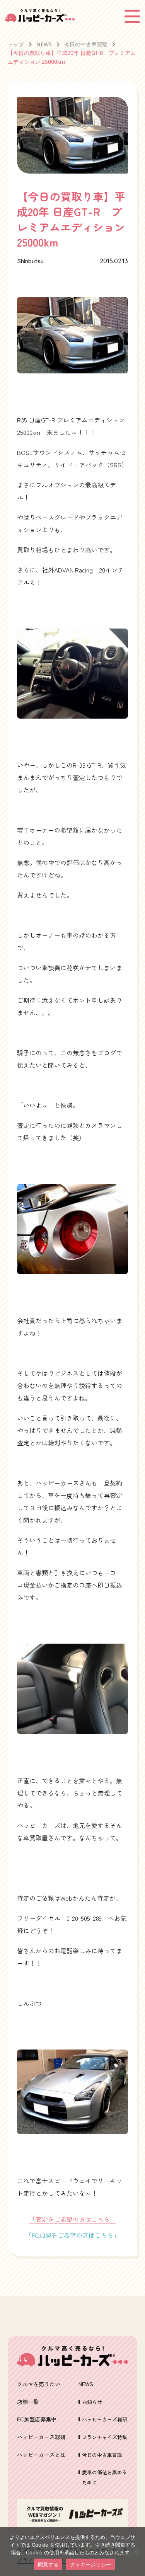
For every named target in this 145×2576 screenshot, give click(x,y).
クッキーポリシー (90, 2564)
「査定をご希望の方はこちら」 (73, 2219)
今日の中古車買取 (86, 44)
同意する (48, 2564)
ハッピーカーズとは (41, 2455)
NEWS (44, 44)
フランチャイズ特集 (105, 2437)
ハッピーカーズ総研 (41, 2437)
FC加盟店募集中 (37, 2419)
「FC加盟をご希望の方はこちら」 (72, 2235)
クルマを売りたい (39, 2384)
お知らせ (92, 2402)
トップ (16, 44)
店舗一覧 (28, 2402)
